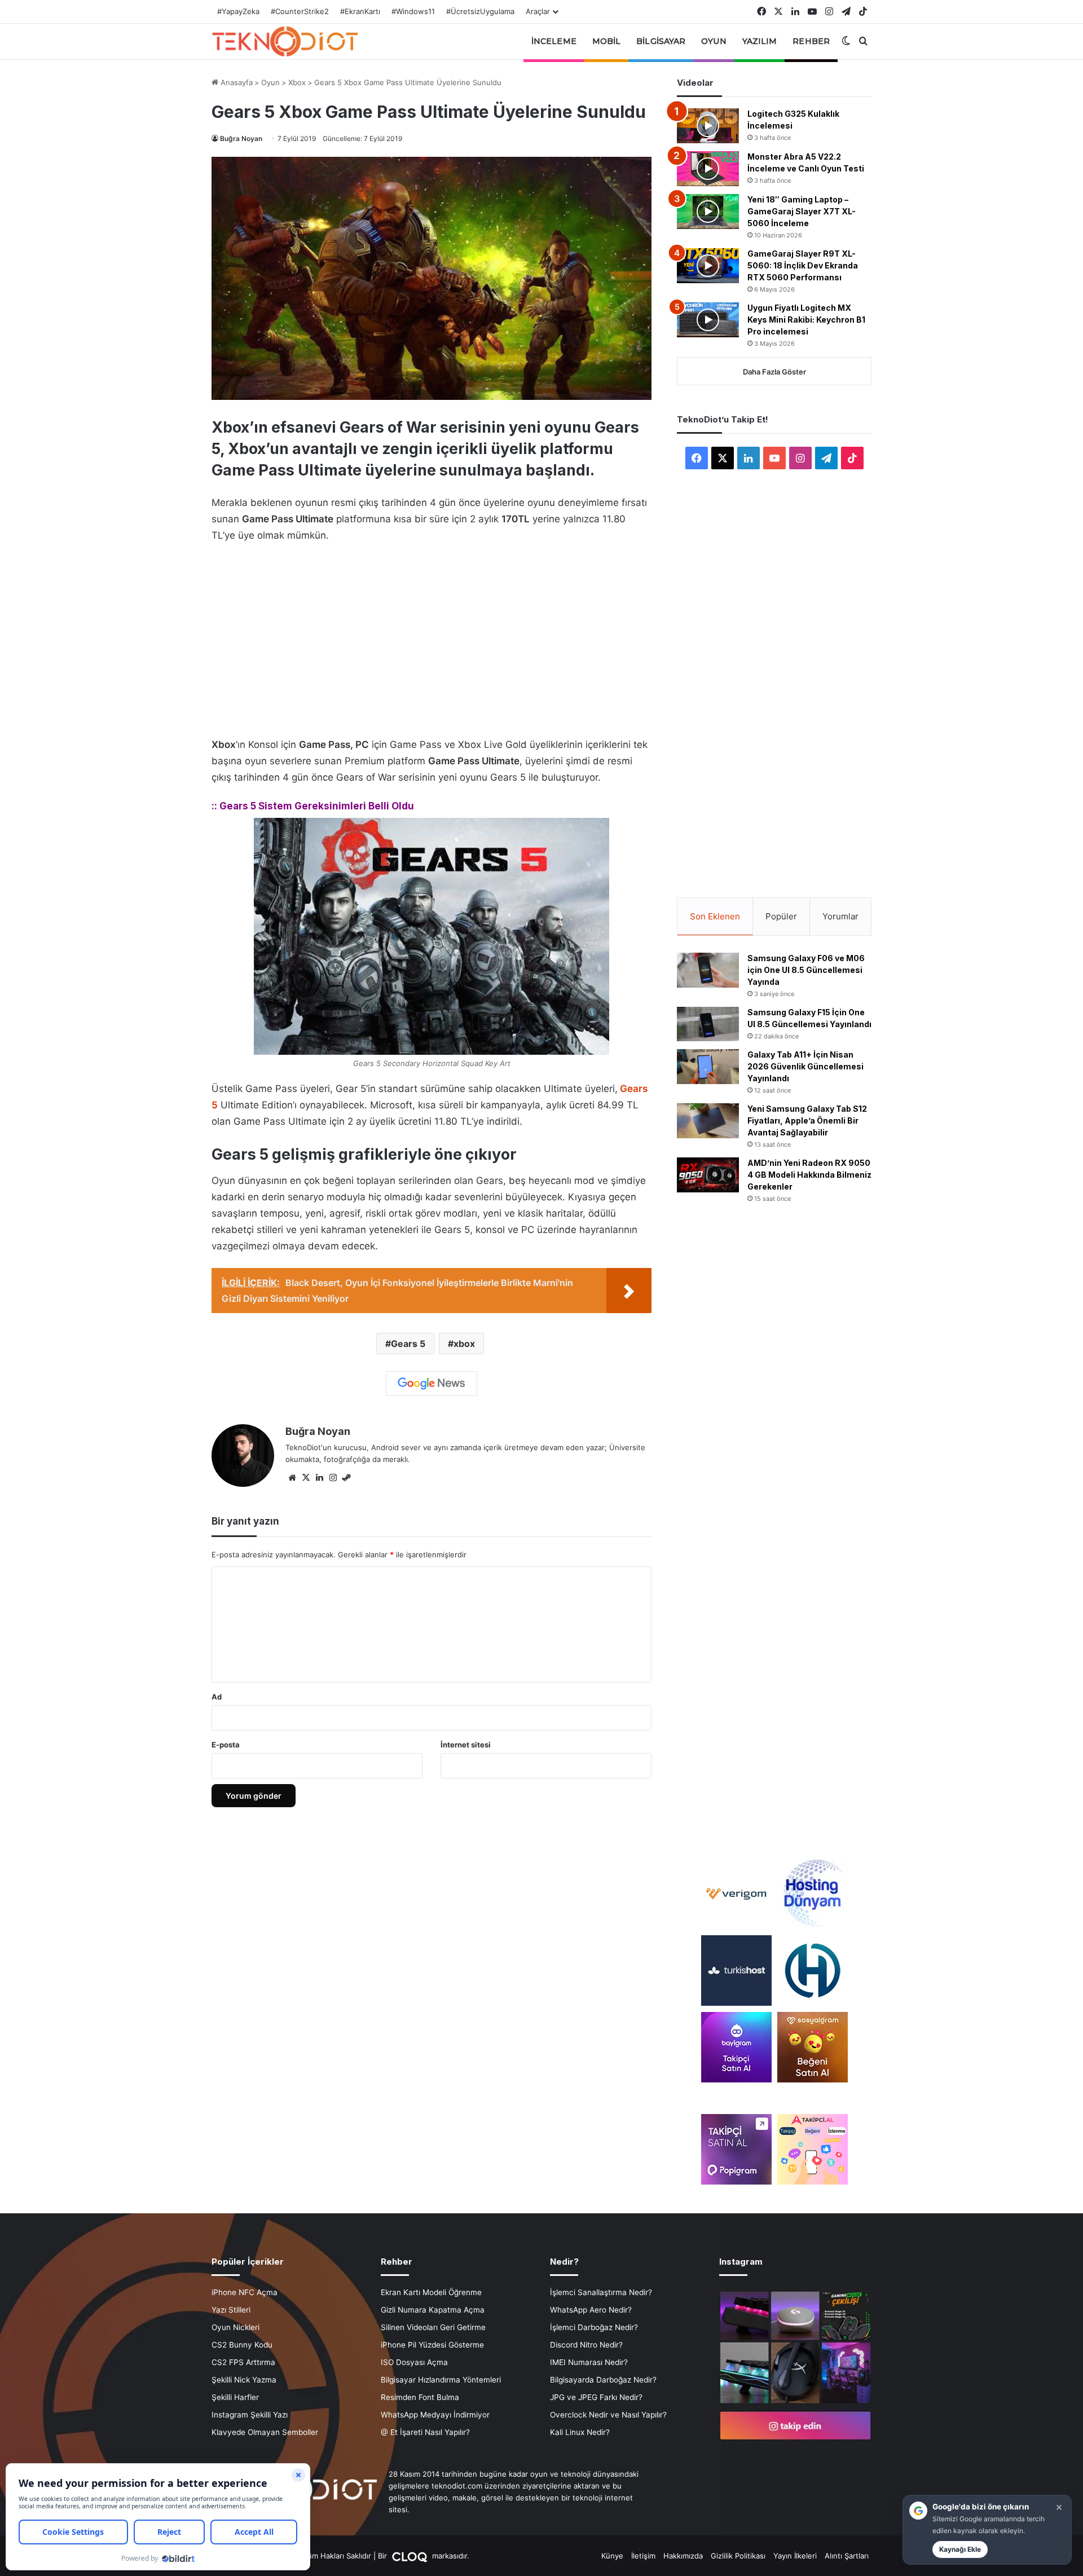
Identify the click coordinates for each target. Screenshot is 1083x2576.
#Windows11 (413, 11)
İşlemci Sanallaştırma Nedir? (601, 2292)
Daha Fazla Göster (774, 372)
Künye (612, 2556)
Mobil (607, 41)
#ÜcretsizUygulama (480, 11)
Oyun (714, 41)
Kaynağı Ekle (960, 2549)
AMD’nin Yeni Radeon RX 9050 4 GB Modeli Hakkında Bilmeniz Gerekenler (809, 1175)
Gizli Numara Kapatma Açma (433, 2310)
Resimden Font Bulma (420, 2397)
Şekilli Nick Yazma (244, 2380)
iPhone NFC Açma (245, 2292)
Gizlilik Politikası (738, 2556)
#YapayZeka (238, 11)
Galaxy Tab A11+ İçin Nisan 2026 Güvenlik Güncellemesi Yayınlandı (805, 1066)
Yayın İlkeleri (795, 2556)
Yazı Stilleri (231, 2310)
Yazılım (760, 41)
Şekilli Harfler (235, 2397)
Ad (217, 1697)
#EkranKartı (360, 11)
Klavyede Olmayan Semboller (265, 2432)
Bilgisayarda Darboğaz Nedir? (603, 2380)
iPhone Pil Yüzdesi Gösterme (432, 2345)
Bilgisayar (661, 41)
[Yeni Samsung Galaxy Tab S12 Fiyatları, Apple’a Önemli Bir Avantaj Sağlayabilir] (708, 1121)
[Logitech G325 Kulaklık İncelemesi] (708, 126)
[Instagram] (333, 1478)
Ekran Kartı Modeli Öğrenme (431, 2292)
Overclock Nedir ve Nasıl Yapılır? (608, 2415)
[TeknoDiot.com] (285, 41)
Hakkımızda (683, 2556)
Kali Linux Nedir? (580, 2432)
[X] (306, 1478)
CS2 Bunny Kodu (242, 2345)
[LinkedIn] (319, 1478)
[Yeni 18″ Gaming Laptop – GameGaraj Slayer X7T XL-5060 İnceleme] (708, 212)
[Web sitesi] (292, 1478)
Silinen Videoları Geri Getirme (433, 2327)
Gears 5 (408, 1344)
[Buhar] (346, 1478)
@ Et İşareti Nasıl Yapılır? (425, 2432)
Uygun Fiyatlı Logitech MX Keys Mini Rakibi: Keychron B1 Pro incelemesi (806, 320)
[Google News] (432, 1384)
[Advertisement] (432, 637)
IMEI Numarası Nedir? (589, 2362)
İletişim (643, 2556)
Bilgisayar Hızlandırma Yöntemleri (441, 2380)
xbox (464, 1344)
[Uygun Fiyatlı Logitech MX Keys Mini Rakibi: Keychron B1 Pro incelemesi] (708, 320)
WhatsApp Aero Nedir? (591, 2310)
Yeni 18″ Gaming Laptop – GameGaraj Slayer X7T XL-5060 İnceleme (802, 211)
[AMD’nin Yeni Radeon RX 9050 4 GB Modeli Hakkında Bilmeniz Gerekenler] (708, 1175)
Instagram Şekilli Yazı (250, 2415)
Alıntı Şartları (847, 2556)
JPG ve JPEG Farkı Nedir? (596, 2397)
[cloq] (411, 2556)
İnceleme (554, 41)
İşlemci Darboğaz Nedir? (594, 2327)
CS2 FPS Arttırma (243, 2362)
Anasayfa (235, 82)
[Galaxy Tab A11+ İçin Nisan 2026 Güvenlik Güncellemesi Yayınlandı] (708, 1067)
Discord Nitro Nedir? (586, 2345)
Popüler (781, 916)
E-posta (226, 1745)
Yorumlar (840, 916)
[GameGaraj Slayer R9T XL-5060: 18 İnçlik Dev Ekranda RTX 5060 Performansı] (708, 266)
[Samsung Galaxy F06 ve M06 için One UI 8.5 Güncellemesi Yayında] (708, 970)
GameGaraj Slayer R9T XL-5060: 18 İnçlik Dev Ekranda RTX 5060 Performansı (803, 265)
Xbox (297, 82)
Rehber (811, 41)
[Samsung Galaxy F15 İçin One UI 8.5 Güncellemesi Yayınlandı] (708, 1024)
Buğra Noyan (241, 138)
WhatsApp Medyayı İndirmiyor (435, 2415)
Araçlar (538, 11)
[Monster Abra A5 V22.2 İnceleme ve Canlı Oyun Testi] (708, 169)
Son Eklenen (715, 916)
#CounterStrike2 (300, 11)
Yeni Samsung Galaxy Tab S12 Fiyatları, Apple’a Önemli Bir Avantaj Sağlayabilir (807, 1120)
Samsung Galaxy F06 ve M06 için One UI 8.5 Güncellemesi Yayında (806, 970)
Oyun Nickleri (235, 2327)
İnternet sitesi (466, 1745)
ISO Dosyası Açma (414, 2362)
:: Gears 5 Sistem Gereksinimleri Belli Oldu (313, 806)
